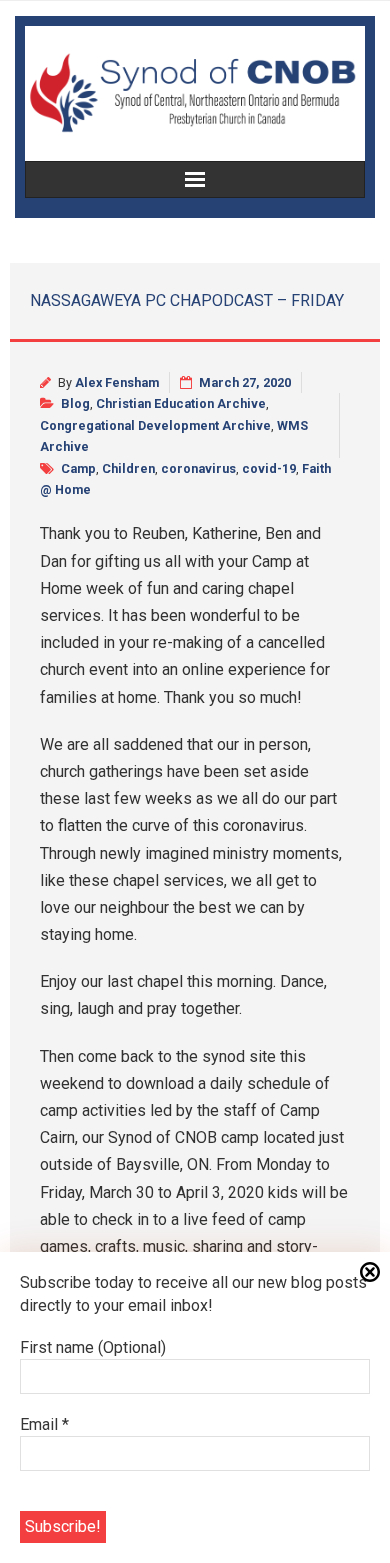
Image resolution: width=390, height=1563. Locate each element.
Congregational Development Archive (155, 425)
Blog (75, 403)
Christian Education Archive (181, 403)
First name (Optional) (93, 1347)
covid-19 (269, 468)
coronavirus (198, 468)
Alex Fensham (117, 382)
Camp (78, 468)
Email (44, 1424)
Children (128, 468)
